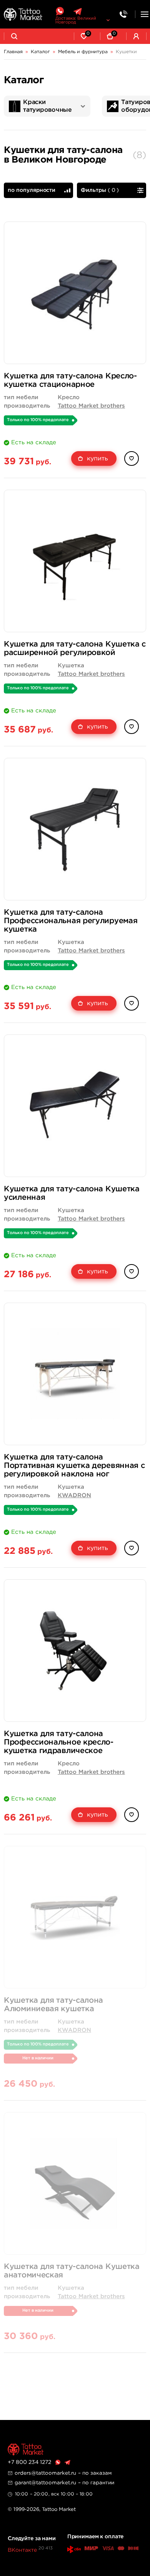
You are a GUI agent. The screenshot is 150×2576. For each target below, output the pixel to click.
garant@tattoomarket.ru (45, 2483)
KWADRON (74, 1495)
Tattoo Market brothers (91, 406)
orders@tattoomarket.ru (45, 2473)
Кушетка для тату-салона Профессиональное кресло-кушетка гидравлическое (59, 1742)
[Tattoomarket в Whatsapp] (60, 11)
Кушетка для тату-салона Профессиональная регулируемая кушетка (71, 921)
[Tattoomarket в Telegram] (77, 11)
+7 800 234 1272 (29, 2462)
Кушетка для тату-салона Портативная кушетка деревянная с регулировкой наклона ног (74, 1466)
